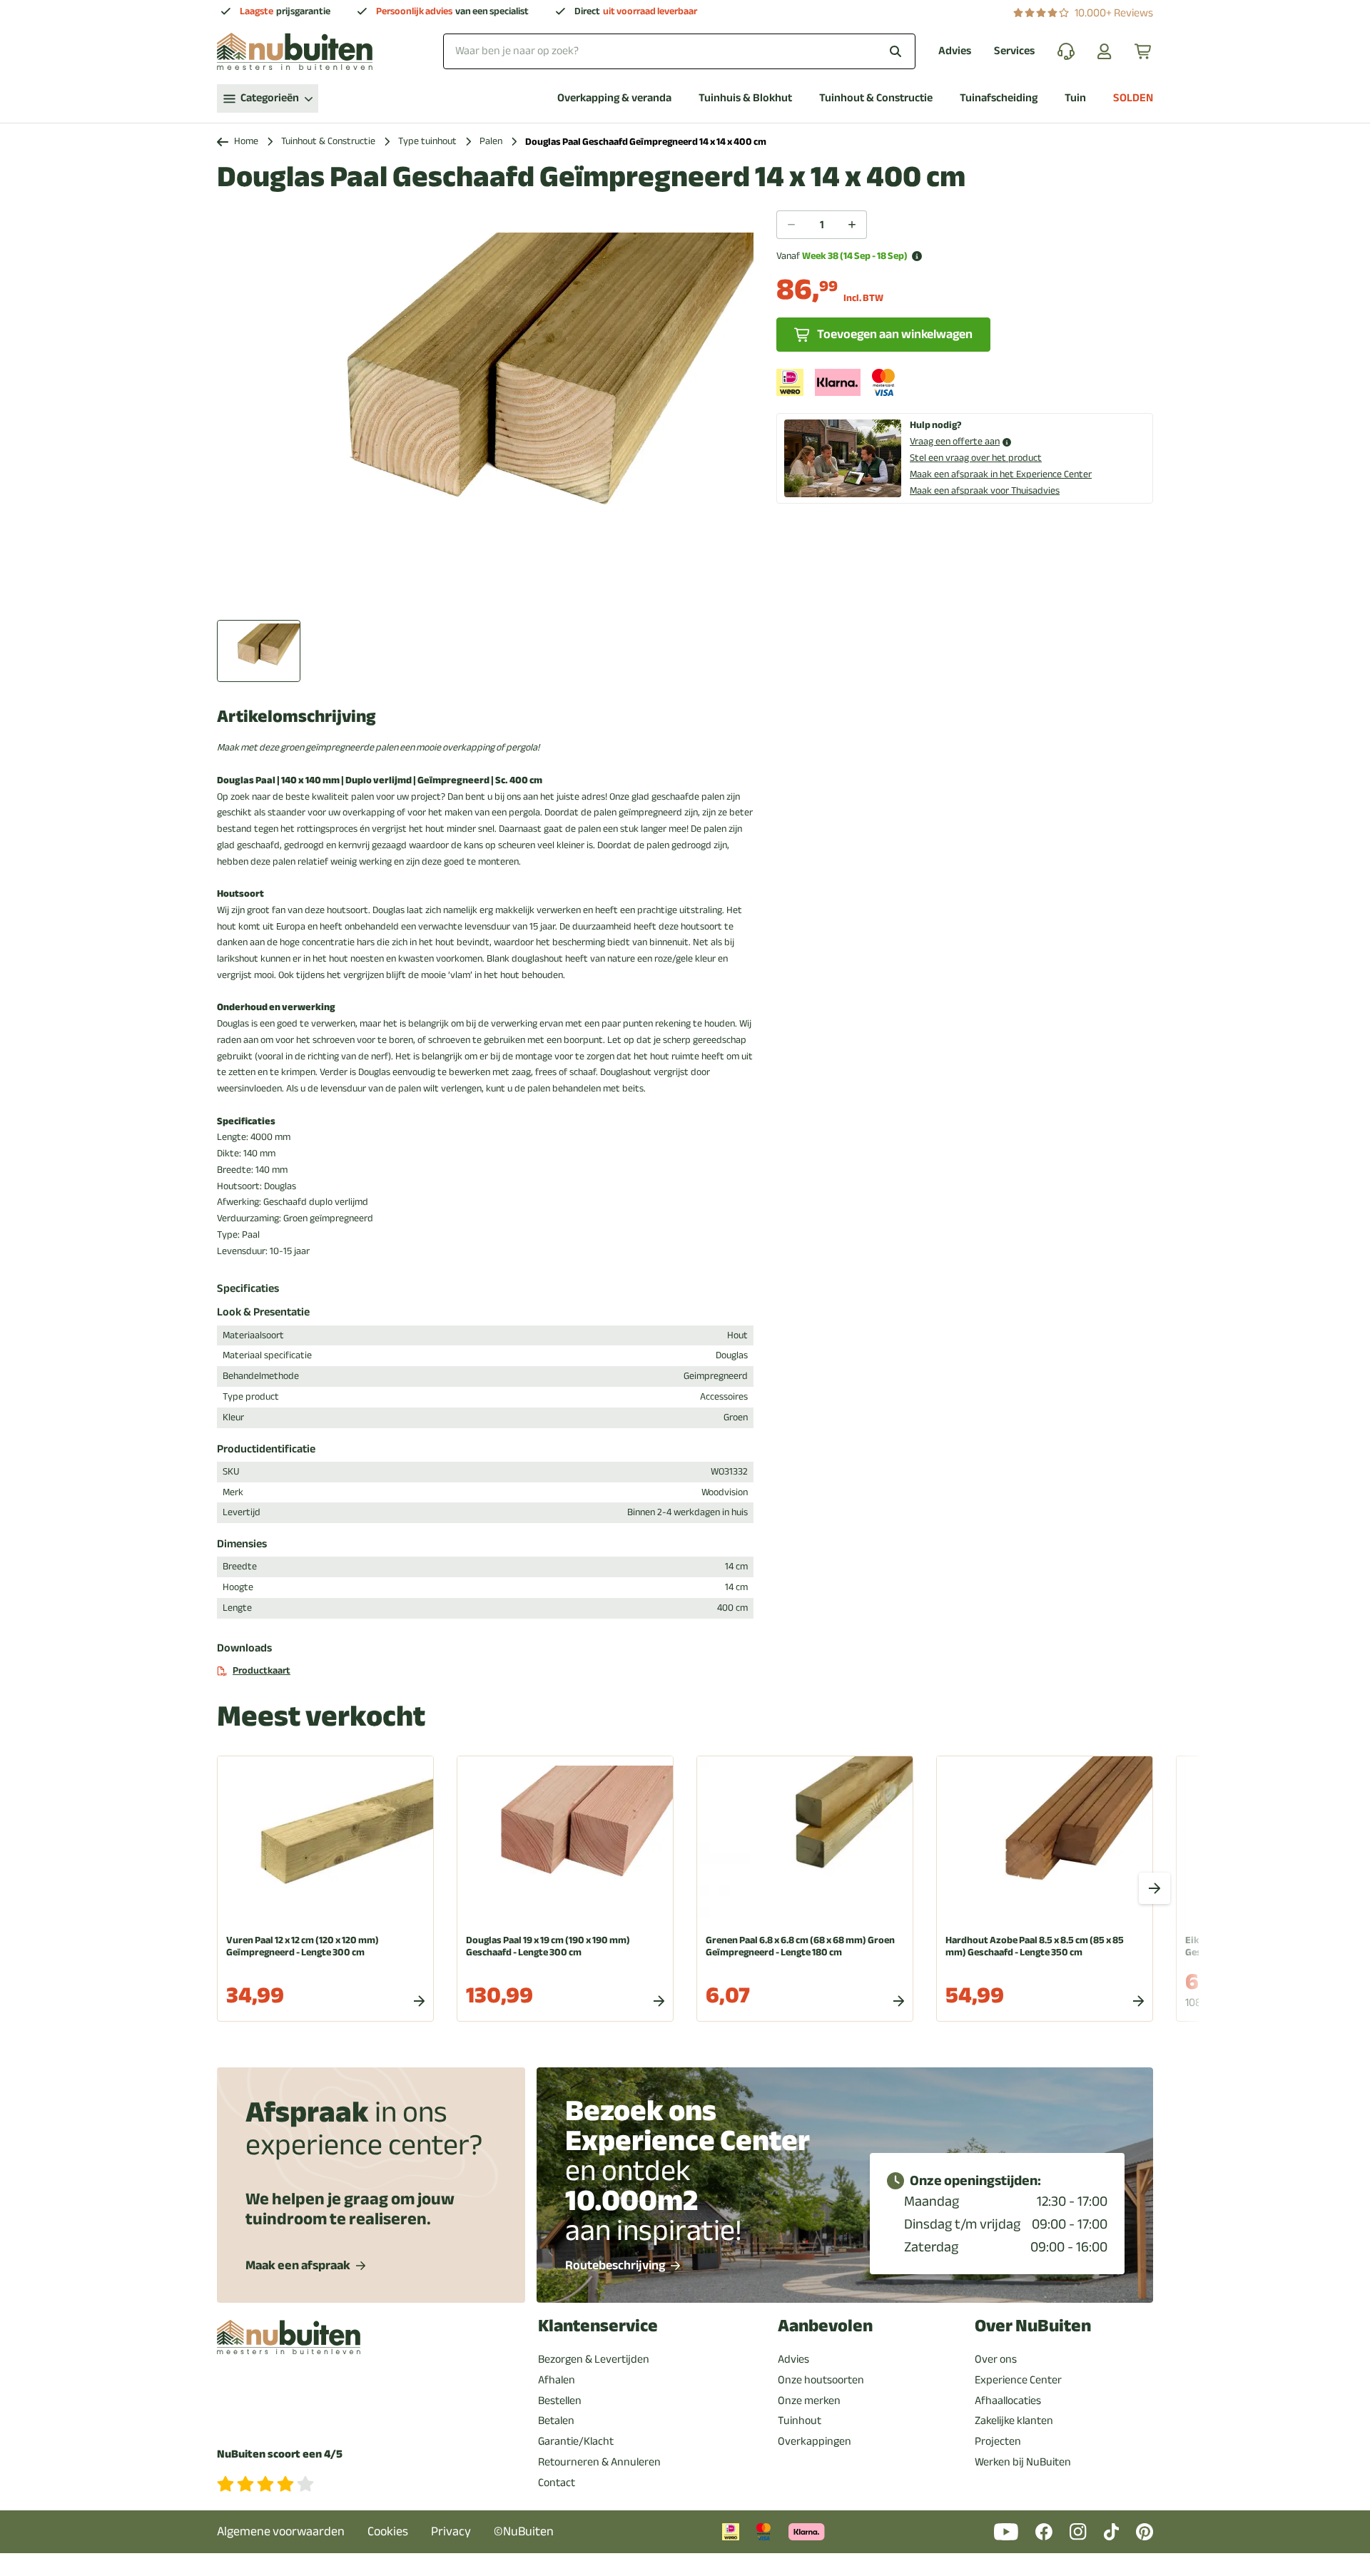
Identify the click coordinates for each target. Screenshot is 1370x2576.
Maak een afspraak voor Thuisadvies (985, 490)
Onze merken (809, 2401)
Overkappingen (815, 2441)
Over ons (996, 2359)
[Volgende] (1155, 1888)
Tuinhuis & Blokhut (745, 98)
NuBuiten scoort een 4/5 (280, 2454)
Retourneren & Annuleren (599, 2462)
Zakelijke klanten (1014, 2420)
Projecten (998, 2441)
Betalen (556, 2420)
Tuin (1075, 98)
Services (1014, 51)
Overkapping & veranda (614, 98)
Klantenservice (598, 2326)
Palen (491, 142)
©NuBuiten (524, 2531)
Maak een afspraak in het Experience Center (1001, 474)
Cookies (388, 2531)
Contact (557, 2483)
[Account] (1105, 51)
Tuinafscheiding (999, 98)
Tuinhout (800, 2420)
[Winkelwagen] (1144, 51)
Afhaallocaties (1008, 2401)
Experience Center (1018, 2380)
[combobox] (679, 51)
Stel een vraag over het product (976, 458)
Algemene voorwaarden (281, 2531)
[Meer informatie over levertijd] (917, 256)
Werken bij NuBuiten (1023, 2462)
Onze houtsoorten (821, 2380)
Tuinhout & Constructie (876, 98)
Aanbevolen (825, 2326)
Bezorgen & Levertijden (594, 2359)
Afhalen (557, 2380)
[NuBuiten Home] (295, 51)
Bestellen (560, 2401)
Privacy (451, 2531)
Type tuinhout (427, 142)
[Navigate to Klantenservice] (1066, 51)
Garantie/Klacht (576, 2441)
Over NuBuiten (1033, 2326)
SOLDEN (1133, 98)
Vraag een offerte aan (955, 442)
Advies (955, 51)
